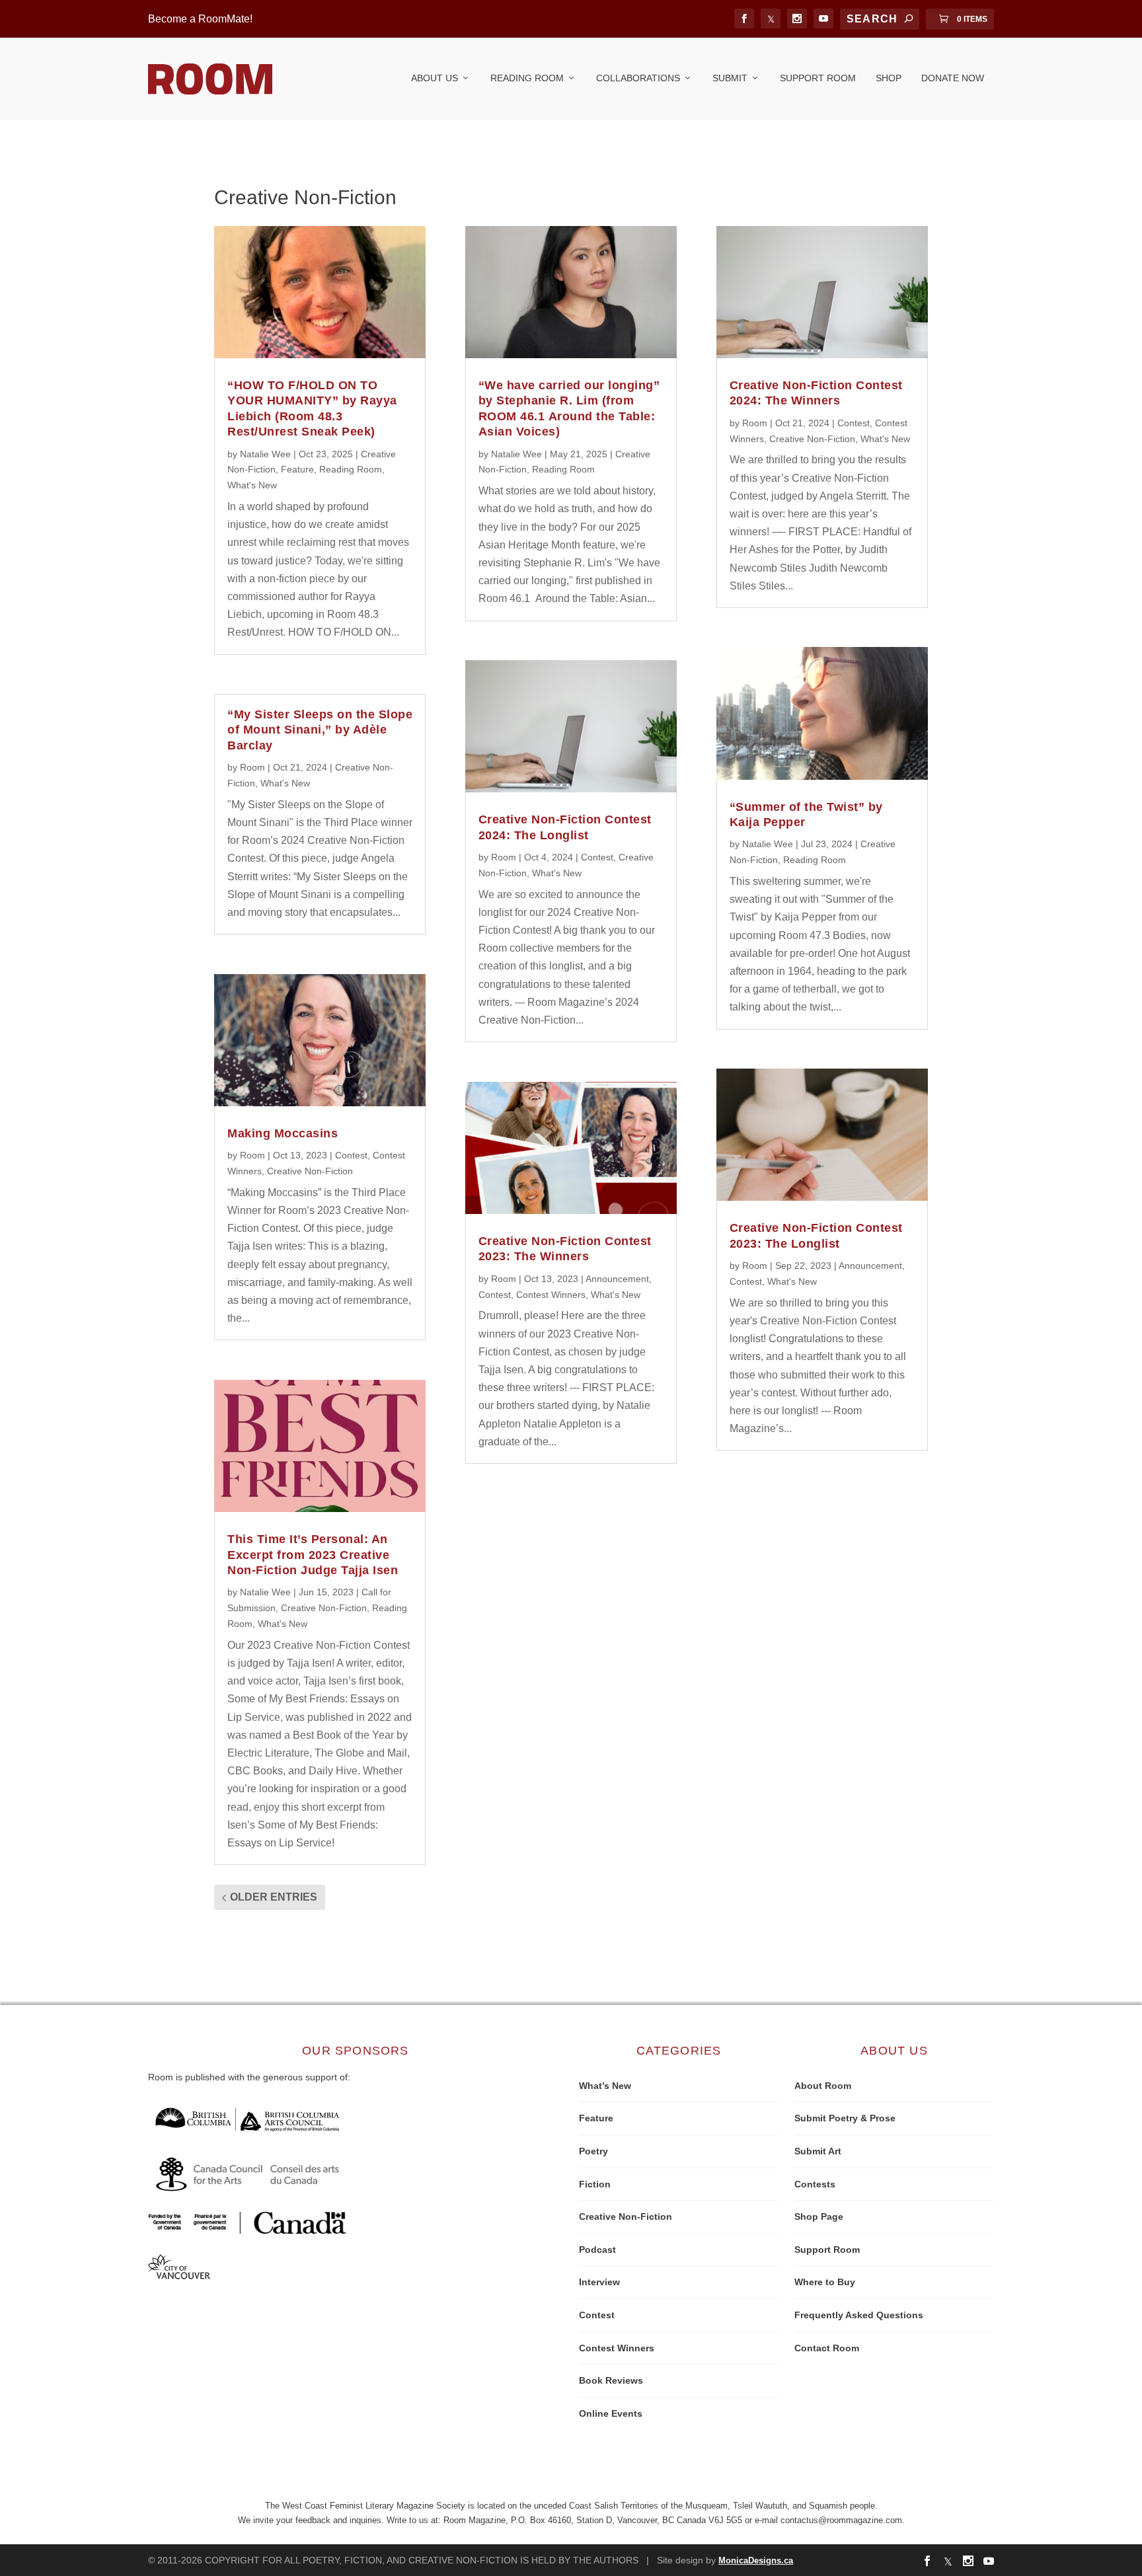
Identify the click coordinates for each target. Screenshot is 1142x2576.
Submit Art (818, 2151)
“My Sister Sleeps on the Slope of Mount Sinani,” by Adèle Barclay (320, 730)
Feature (297, 469)
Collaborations (638, 78)
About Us (435, 78)
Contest (351, 1155)
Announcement (617, 1279)
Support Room (818, 78)
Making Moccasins (283, 1133)
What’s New (605, 2086)
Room (252, 767)
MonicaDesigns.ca (756, 2560)
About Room (823, 2086)
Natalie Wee (265, 454)
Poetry (593, 2151)
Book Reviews (611, 2380)
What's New (252, 485)
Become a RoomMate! (200, 19)
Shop (889, 78)
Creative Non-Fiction (310, 1171)
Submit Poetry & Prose (845, 2118)
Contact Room (827, 2348)
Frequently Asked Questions (859, 2315)
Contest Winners (551, 1295)
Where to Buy (825, 2282)
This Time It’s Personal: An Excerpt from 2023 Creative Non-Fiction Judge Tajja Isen (313, 1555)
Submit (730, 78)
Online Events (611, 2413)
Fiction (595, 2184)
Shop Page (819, 2216)
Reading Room (527, 78)
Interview (599, 2282)
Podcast (597, 2250)
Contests (815, 2184)
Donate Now (953, 78)
